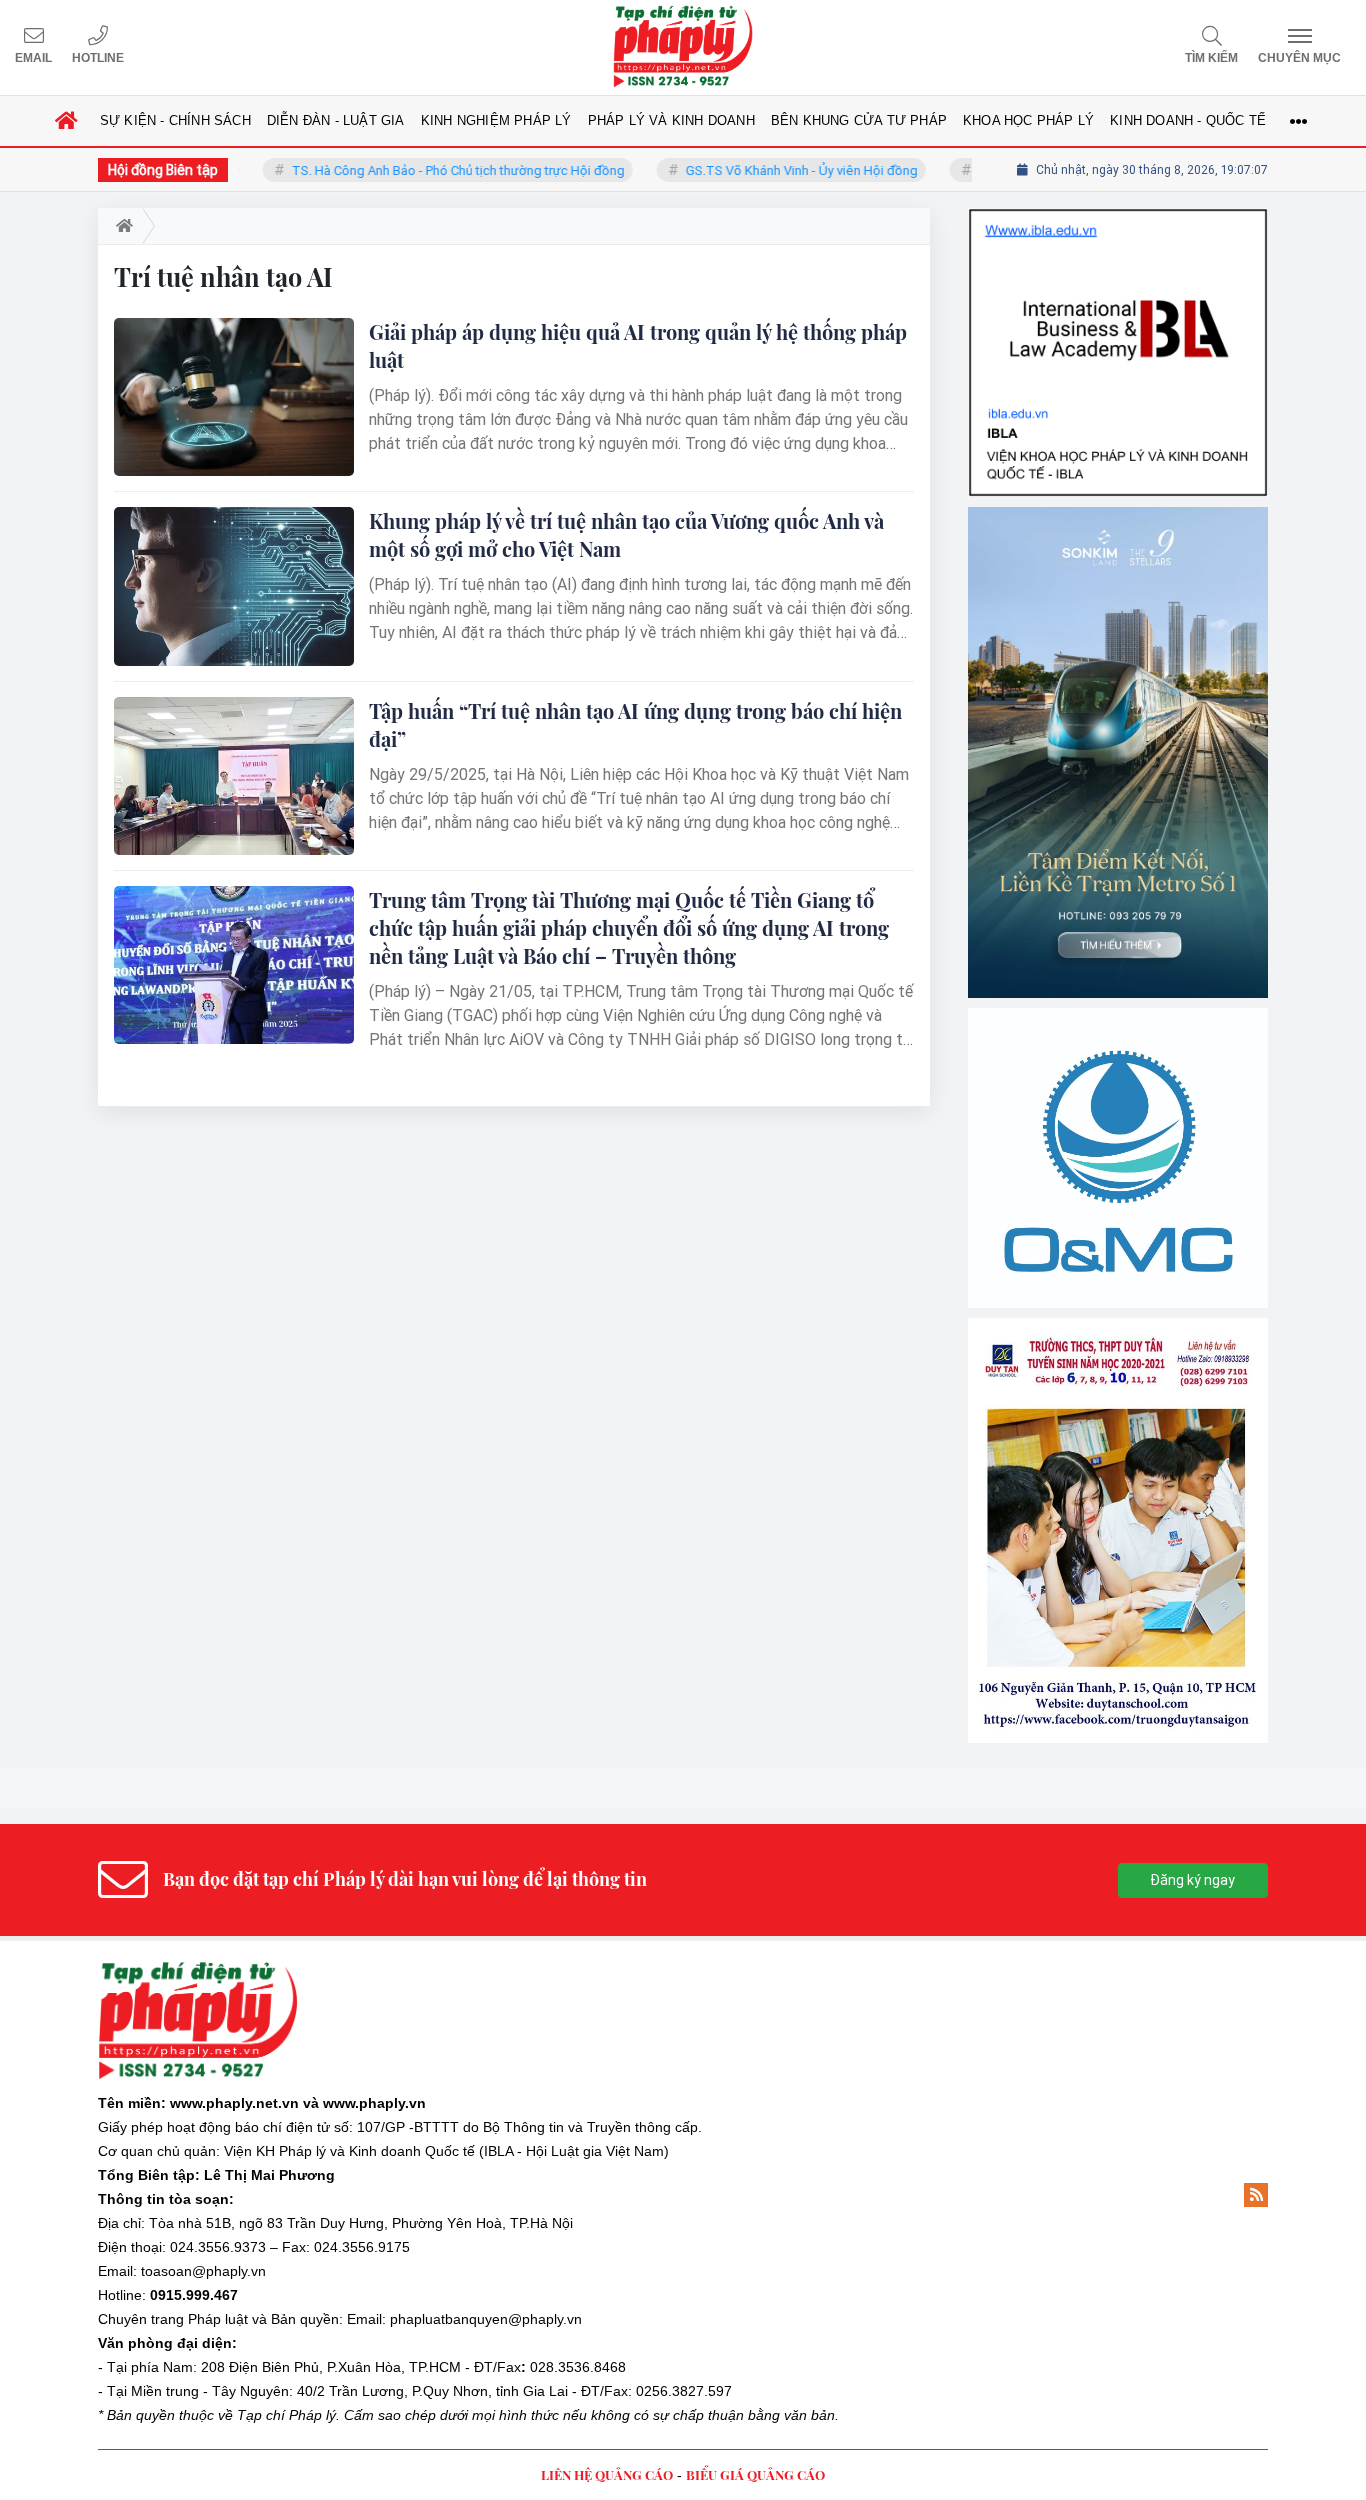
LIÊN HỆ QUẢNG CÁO (607, 2474)
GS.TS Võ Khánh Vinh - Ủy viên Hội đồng (762, 170)
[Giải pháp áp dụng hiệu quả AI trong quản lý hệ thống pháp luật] (234, 397)
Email (33, 58)
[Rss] (1256, 2195)
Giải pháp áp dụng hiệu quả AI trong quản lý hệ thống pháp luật (638, 345)
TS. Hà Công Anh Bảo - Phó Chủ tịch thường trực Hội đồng (418, 170)
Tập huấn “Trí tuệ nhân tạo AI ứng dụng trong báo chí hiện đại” (635, 724)
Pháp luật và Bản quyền (263, 2319)
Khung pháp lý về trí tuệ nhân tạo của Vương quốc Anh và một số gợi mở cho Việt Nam (626, 534)
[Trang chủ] (67, 121)
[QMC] (1118, 1158)
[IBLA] (1118, 352)
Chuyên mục (1299, 58)
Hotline (98, 58)
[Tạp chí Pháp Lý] (683, 47)
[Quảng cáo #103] (1118, 752)
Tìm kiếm (1211, 58)
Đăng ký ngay (1192, 1880)
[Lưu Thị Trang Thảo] (1118, 1530)
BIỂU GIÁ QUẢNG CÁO (755, 2474)
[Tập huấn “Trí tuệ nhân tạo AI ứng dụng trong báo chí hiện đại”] (234, 776)
